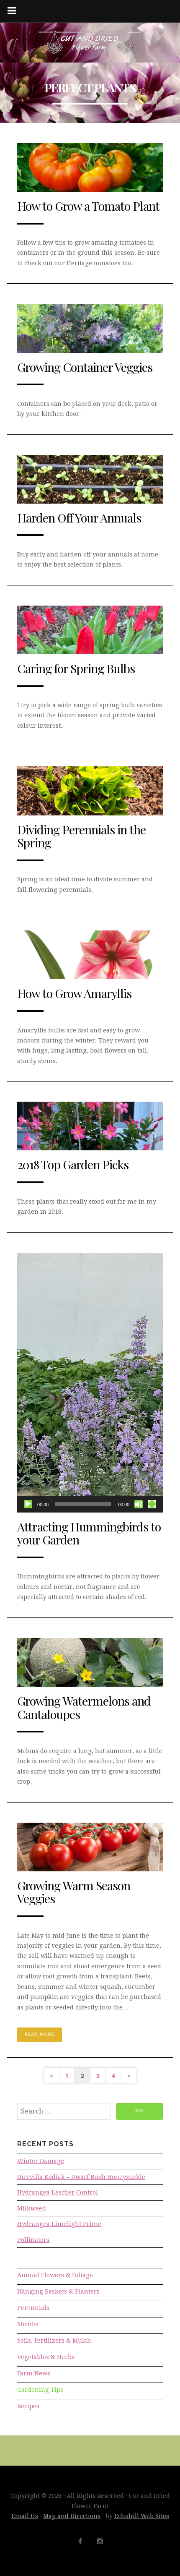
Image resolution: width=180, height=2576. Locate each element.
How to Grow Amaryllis (74, 993)
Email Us (25, 2516)
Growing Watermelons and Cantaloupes (84, 1707)
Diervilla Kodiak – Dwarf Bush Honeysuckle (81, 2177)
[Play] (28, 1504)
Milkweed (32, 2208)
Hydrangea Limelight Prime (59, 2224)
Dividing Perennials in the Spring (81, 836)
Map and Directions (72, 2516)
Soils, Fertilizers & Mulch (54, 2341)
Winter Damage (41, 2161)
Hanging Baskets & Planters (58, 2291)
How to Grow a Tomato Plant (88, 206)
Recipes (28, 2406)
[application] (90, 1383)
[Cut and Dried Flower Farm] (90, 43)
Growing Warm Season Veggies (74, 1892)
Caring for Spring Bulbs (76, 668)
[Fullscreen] (152, 1504)
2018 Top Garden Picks (73, 1164)
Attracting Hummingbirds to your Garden (89, 1533)
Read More (40, 2034)
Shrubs (28, 2324)
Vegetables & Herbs (46, 2357)
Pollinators (33, 2240)
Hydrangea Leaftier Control (58, 2192)
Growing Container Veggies (85, 367)
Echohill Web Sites (142, 2516)
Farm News (34, 2373)
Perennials (33, 2308)
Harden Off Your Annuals (79, 517)
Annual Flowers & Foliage (55, 2275)
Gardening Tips (40, 2390)
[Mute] (139, 1504)
